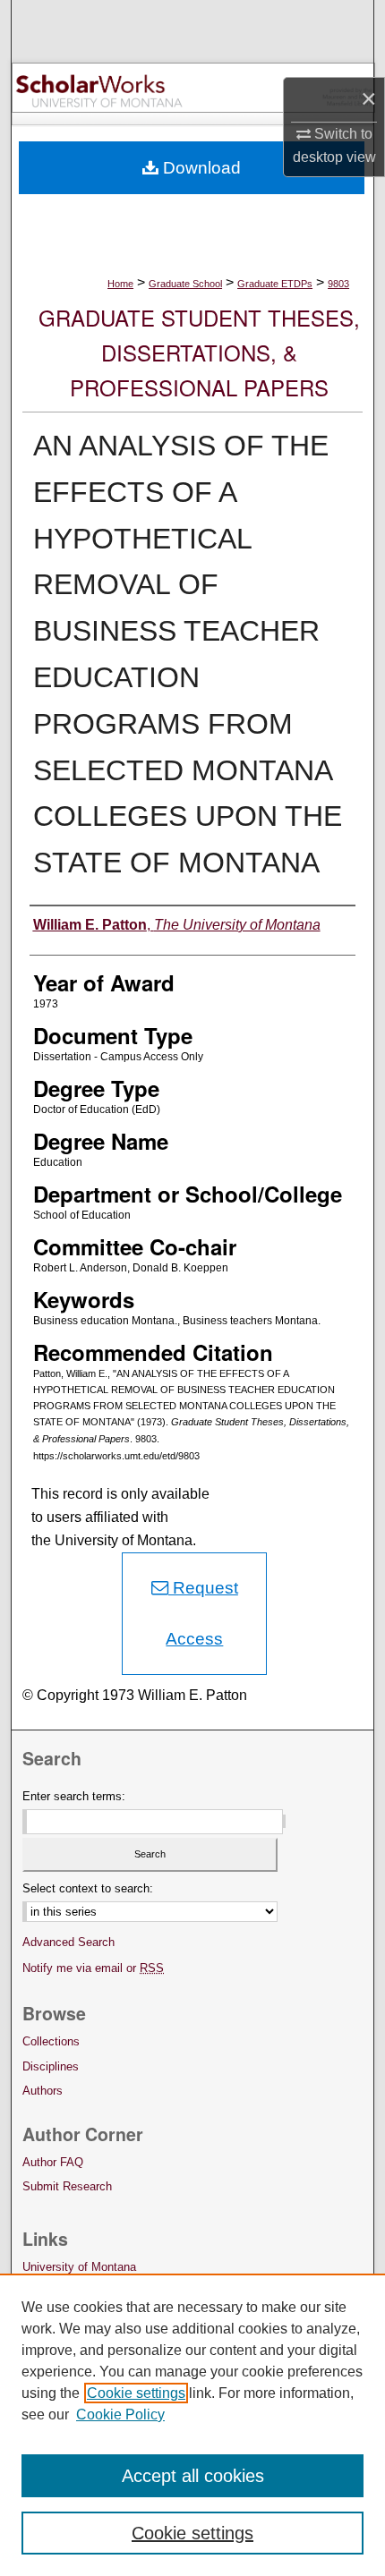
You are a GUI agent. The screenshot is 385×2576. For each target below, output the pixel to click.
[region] (192, 2425)
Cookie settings (136, 2393)
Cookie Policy (120, 2414)
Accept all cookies (193, 2476)
